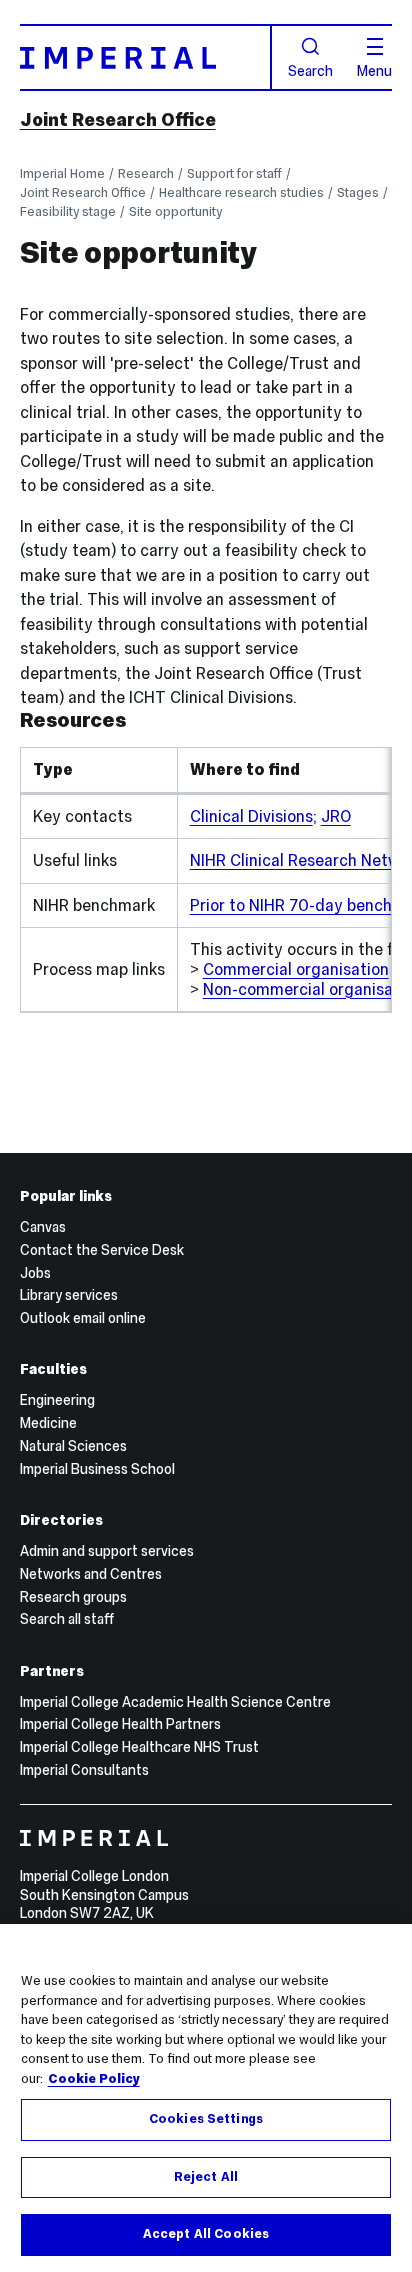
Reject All (206, 2177)
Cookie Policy (94, 2079)
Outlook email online (83, 1318)
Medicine (48, 1423)
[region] (206, 2098)
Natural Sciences (73, 1446)
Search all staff (67, 1619)
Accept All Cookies (206, 2234)
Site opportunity (175, 211)
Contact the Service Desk (102, 1250)
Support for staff (234, 173)
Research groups (73, 1597)
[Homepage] (146, 57)
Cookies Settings (206, 2119)
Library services (69, 1295)
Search (310, 70)
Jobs (35, 1273)
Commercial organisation (296, 969)
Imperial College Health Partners (120, 1724)
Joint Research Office (118, 119)
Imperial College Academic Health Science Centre (175, 1702)
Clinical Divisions (251, 816)
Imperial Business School (97, 1469)
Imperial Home (62, 173)
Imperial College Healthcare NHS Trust (139, 1747)
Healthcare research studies (241, 192)
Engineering (57, 1400)
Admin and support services (107, 1551)
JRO (336, 816)
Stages (358, 192)
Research (146, 173)
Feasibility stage (68, 211)
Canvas (43, 1227)
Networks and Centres (91, 1574)
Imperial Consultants (84, 1770)
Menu (374, 70)
